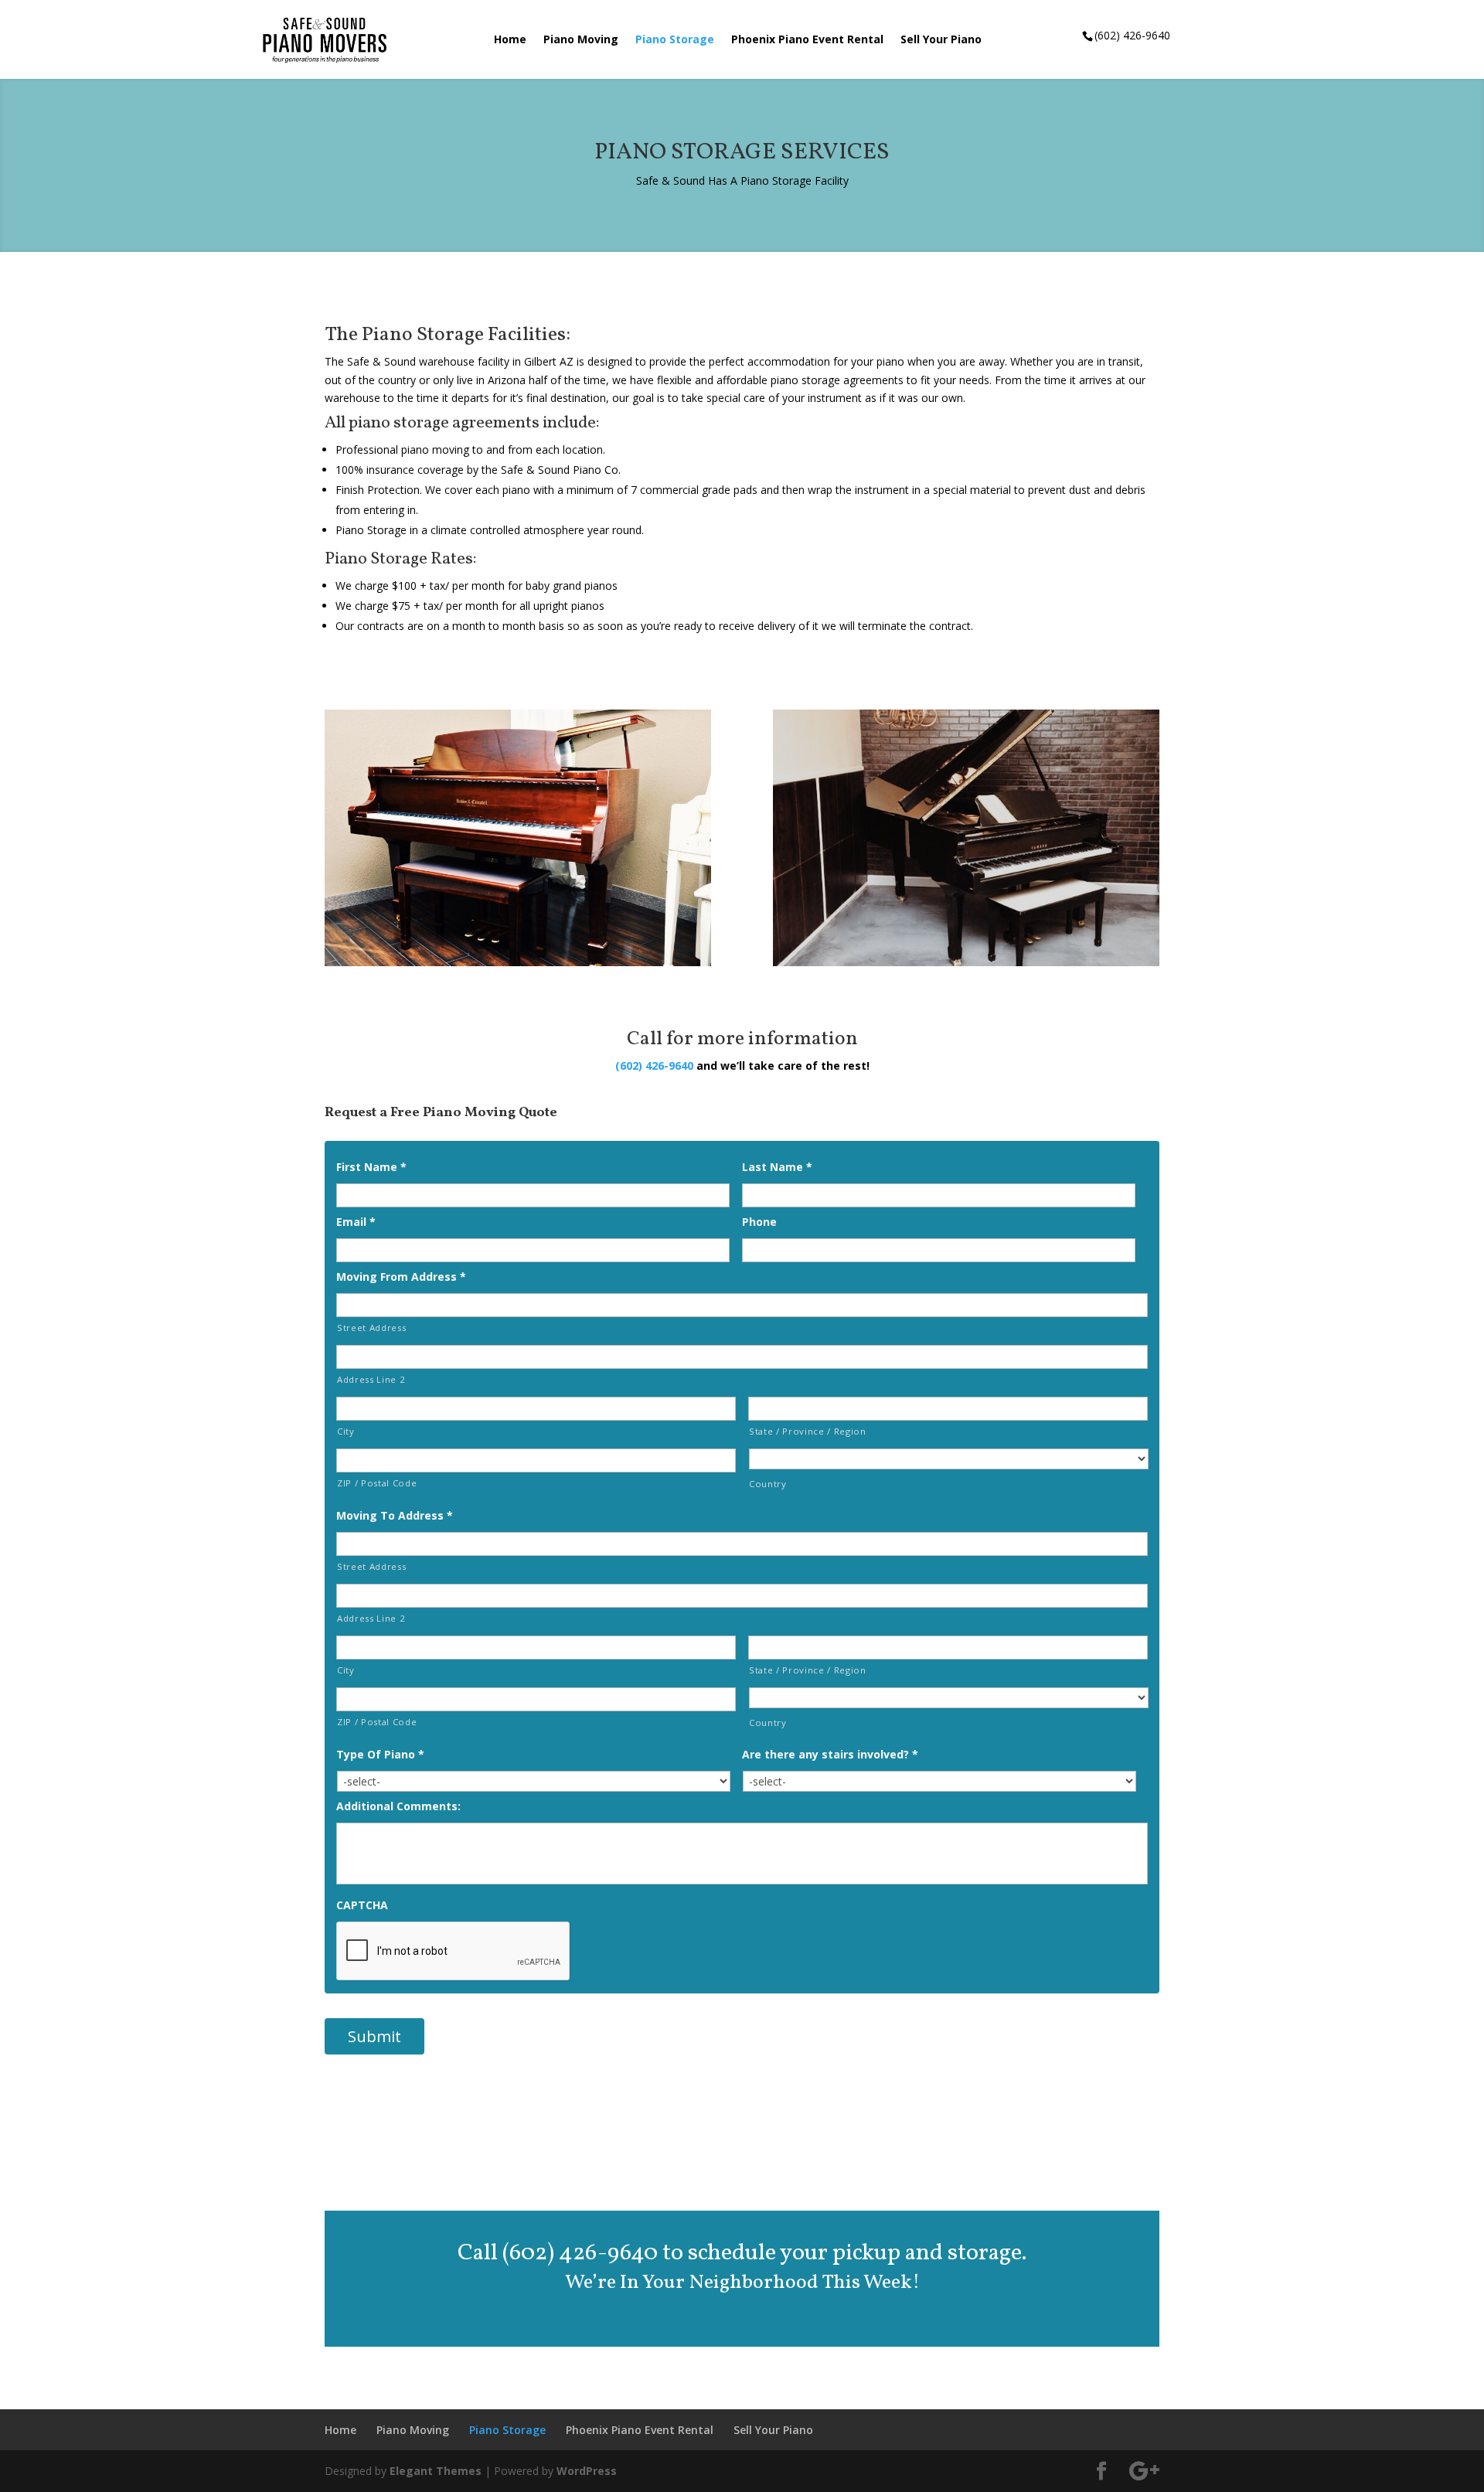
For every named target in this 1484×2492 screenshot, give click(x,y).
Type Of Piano (380, 1755)
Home (510, 40)
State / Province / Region (808, 1431)
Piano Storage (675, 40)
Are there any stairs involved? (830, 1755)
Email (356, 1222)
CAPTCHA (362, 1905)
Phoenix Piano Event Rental (807, 40)
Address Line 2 (371, 1379)
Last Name (777, 1167)
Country (768, 1484)
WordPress (587, 2471)
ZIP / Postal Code (377, 1483)
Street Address (371, 1328)
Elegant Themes (436, 2471)
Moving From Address (401, 1277)
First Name (371, 1167)
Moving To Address (395, 1516)
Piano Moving (581, 40)
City (346, 1431)
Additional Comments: (398, 1806)
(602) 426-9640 (654, 1066)
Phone (759, 1222)
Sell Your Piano (941, 40)
